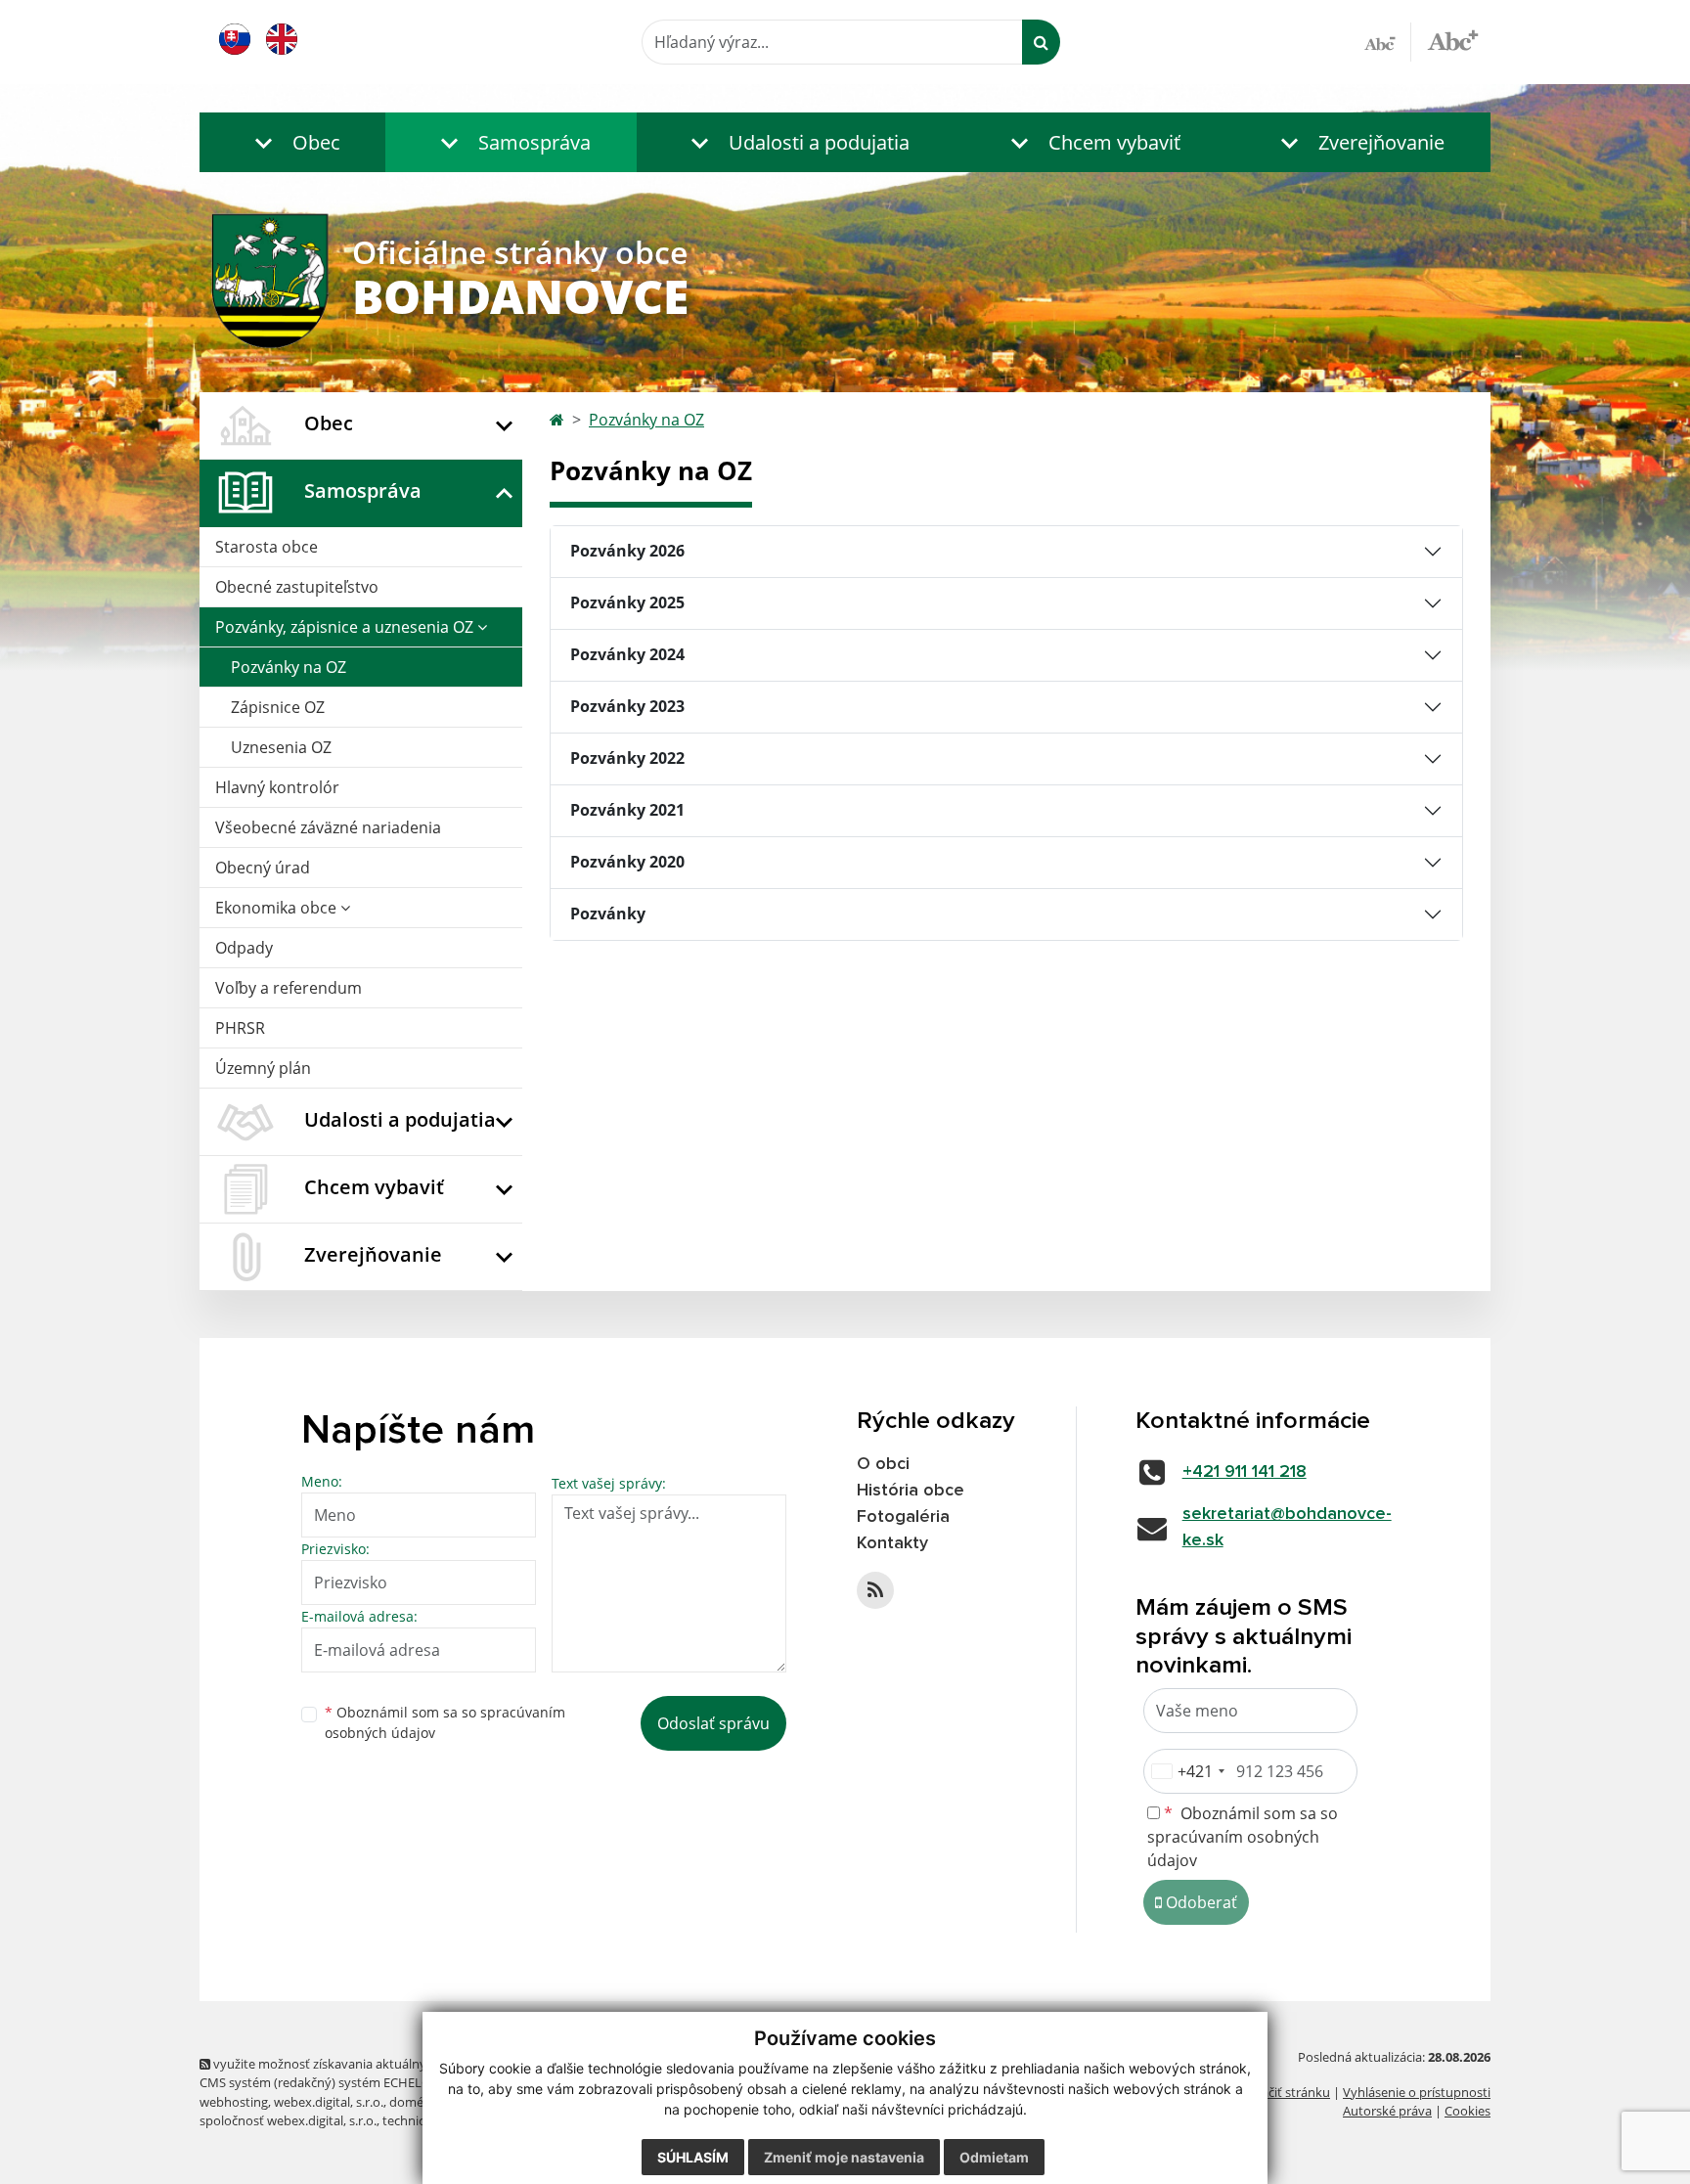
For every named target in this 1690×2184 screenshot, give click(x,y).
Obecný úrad (263, 868)
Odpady (244, 948)
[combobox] (1187, 1771)
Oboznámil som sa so (445, 1722)
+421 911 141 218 (1245, 1472)
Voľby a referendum (289, 988)
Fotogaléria (903, 1517)
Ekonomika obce (278, 908)
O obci (883, 1464)
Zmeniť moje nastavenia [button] (844, 2157)
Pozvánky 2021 (627, 810)
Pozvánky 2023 (627, 706)
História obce (911, 1491)
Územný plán (263, 1068)
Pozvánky (608, 914)
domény (413, 2102)
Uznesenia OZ (281, 747)
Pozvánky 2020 (627, 862)
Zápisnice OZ (278, 707)
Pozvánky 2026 (627, 551)
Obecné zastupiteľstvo (297, 587)
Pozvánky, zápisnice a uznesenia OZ (346, 627)
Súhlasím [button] (693, 2157)
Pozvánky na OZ (289, 667)
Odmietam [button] (994, 2157)
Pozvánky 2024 (627, 654)
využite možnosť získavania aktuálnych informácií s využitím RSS (399, 2064)
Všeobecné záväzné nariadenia (328, 827)
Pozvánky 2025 (627, 602)
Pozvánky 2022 (627, 758)
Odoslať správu (713, 1723)
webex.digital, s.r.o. (329, 2102)
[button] (292, 142)
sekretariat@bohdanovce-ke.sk (1287, 1527)
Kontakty (892, 1543)
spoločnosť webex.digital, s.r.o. (288, 2120)
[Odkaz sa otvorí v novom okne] (875, 1590)
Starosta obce (267, 547)
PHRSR (240, 1028)
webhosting (234, 2102)
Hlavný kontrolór (277, 787)
